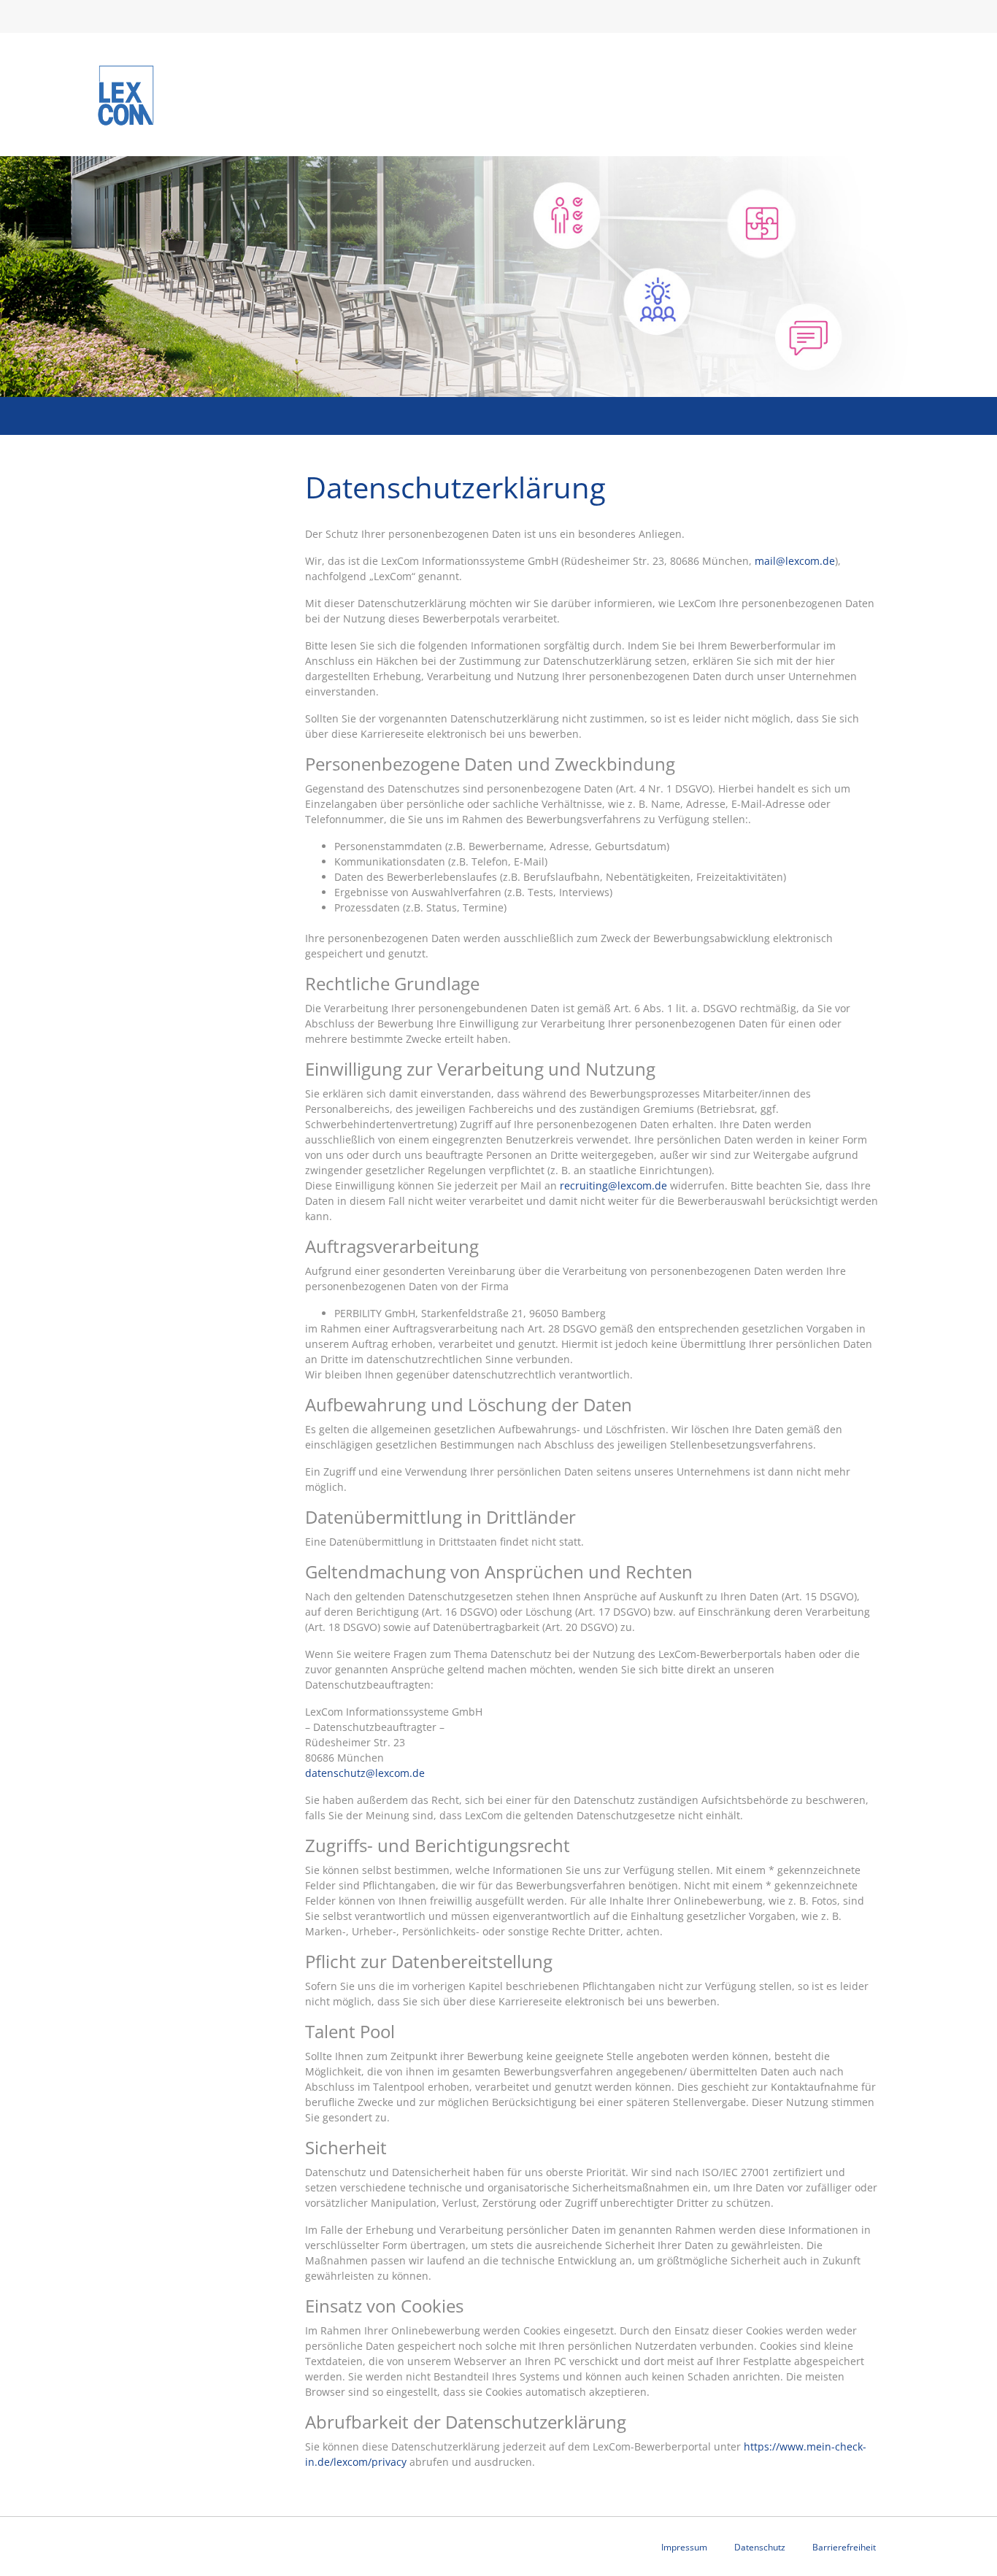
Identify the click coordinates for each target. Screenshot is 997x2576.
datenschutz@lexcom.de (365, 1773)
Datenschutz (760, 2547)
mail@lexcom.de (795, 561)
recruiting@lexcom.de (613, 1185)
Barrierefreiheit (844, 2547)
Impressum (684, 2547)
